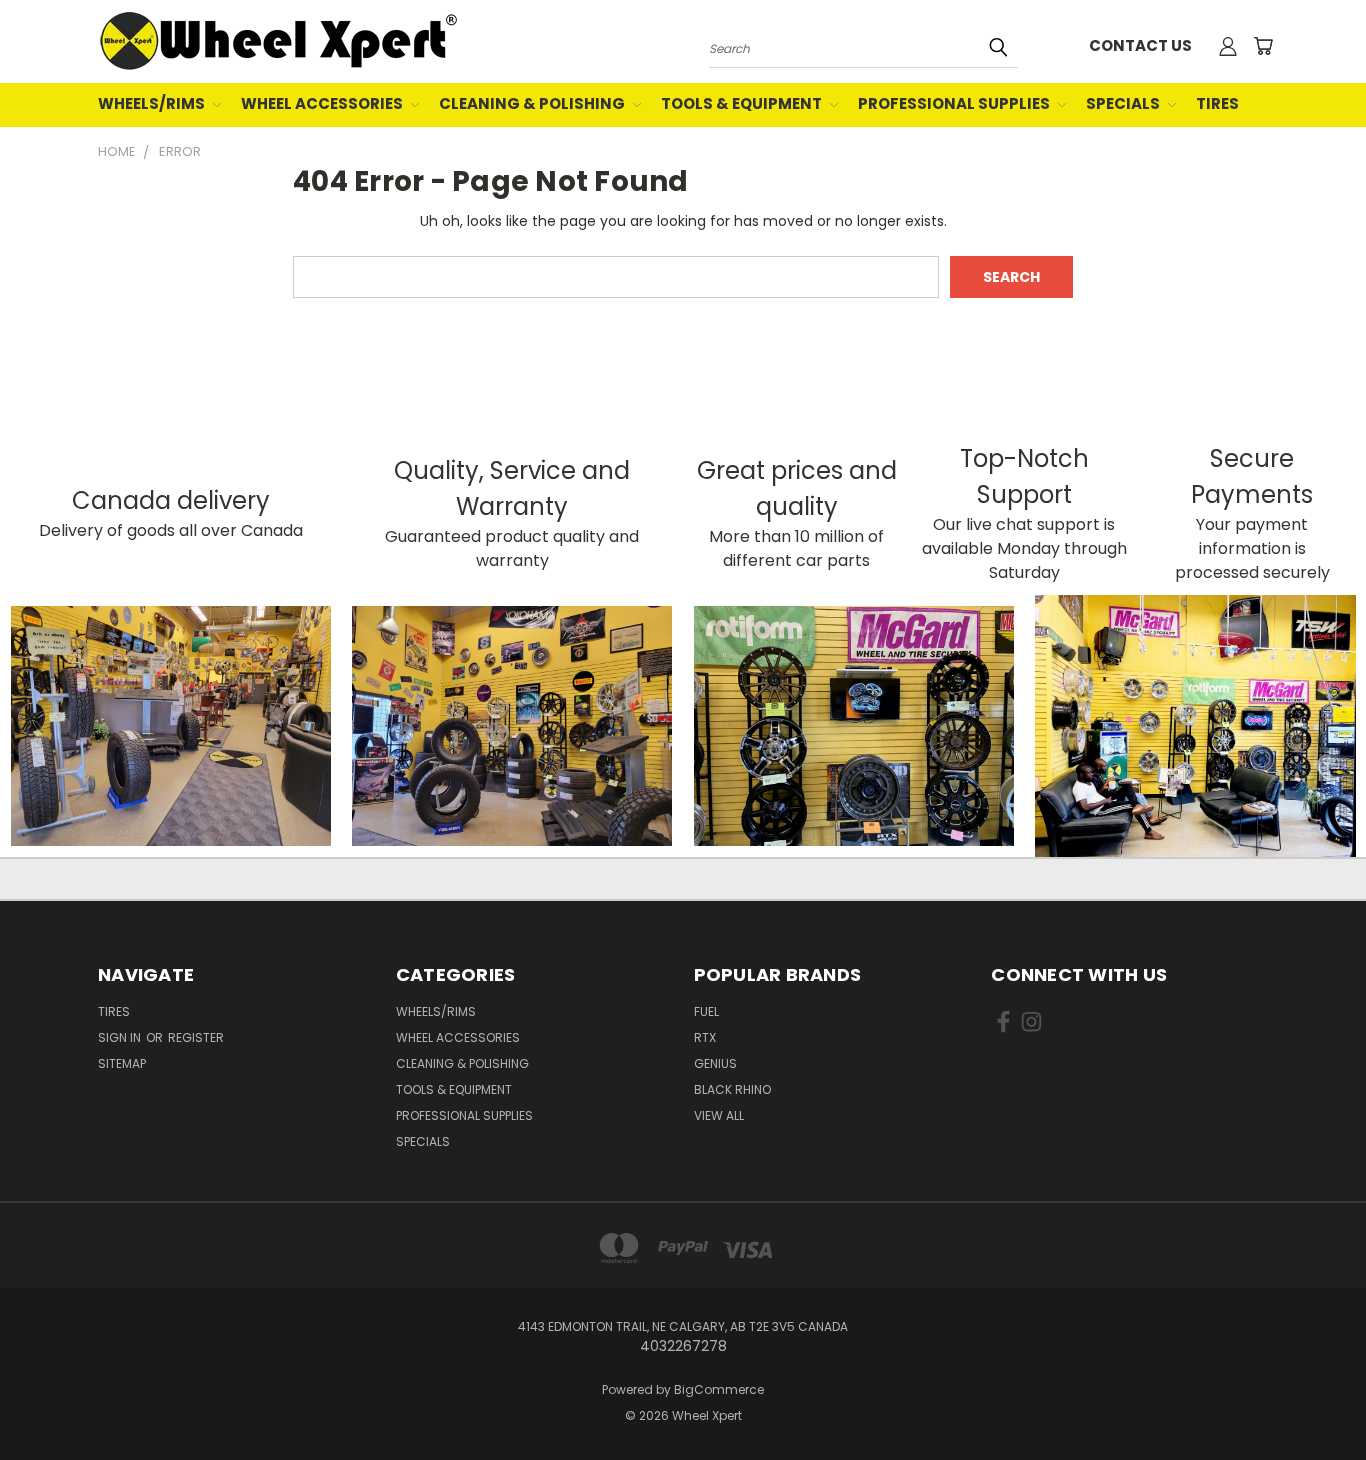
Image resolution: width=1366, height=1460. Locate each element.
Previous (1313, 1397)
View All (719, 1115)
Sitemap (122, 1063)
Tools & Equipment (743, 103)
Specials (1124, 103)
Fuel (706, 1011)
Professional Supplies (955, 103)
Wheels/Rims (153, 103)
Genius (715, 1063)
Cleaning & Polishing (533, 103)
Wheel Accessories (323, 103)
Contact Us (1140, 45)
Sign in (121, 1037)
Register (196, 1037)
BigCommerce (719, 1389)
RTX (705, 1037)
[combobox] (863, 47)
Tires (1217, 103)
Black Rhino (732, 1089)
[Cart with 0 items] (1263, 46)
